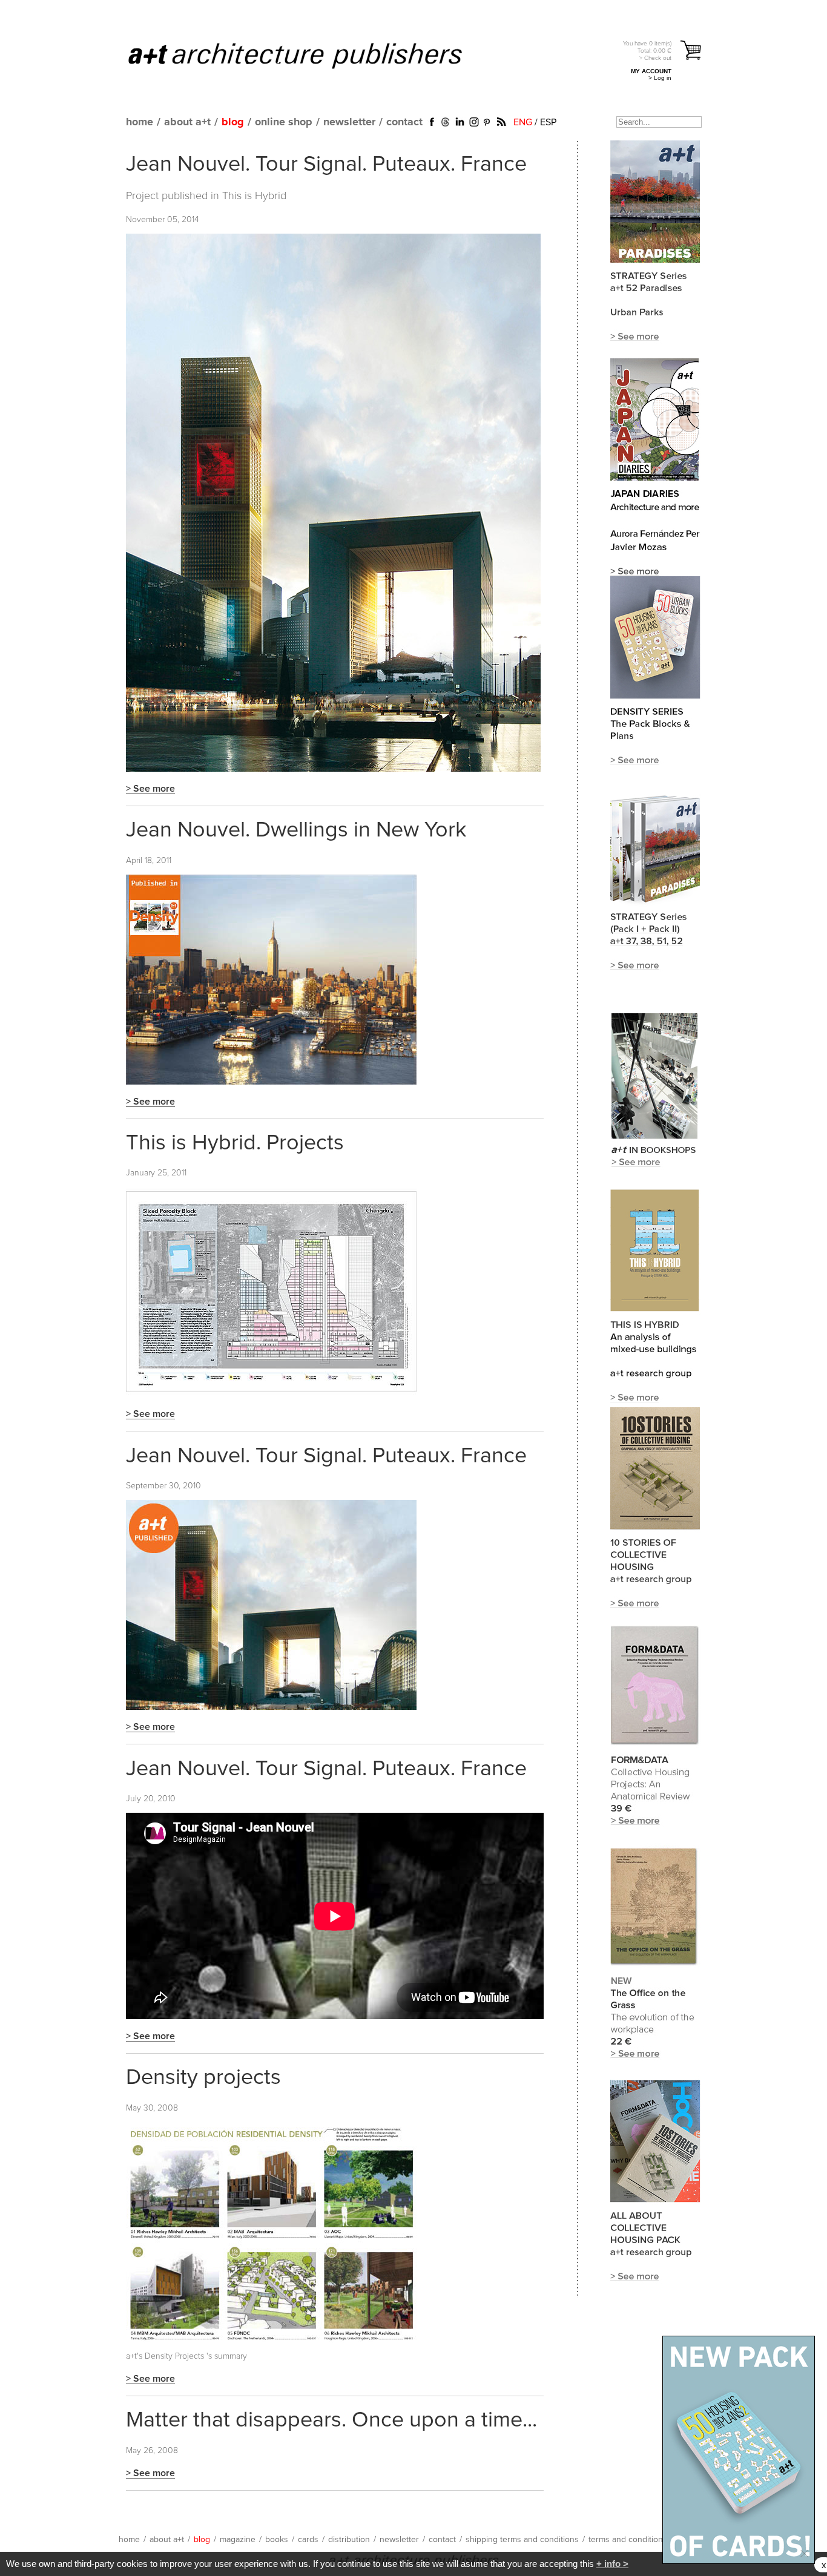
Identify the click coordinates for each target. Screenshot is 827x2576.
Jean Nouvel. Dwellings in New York (296, 830)
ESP (548, 122)
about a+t (187, 122)
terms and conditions (628, 2540)
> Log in (660, 78)
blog (233, 122)
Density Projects (174, 2356)
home (140, 122)
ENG (523, 122)
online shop (284, 122)
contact (404, 122)
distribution (349, 2540)
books (277, 2540)
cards (308, 2540)
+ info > (612, 2564)
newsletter (349, 122)
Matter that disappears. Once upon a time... (331, 2420)
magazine (238, 2540)
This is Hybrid (254, 196)
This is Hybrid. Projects (235, 1143)
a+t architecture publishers (310, 55)
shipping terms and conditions (522, 2540)
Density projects (203, 2078)
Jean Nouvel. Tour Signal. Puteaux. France (326, 165)
